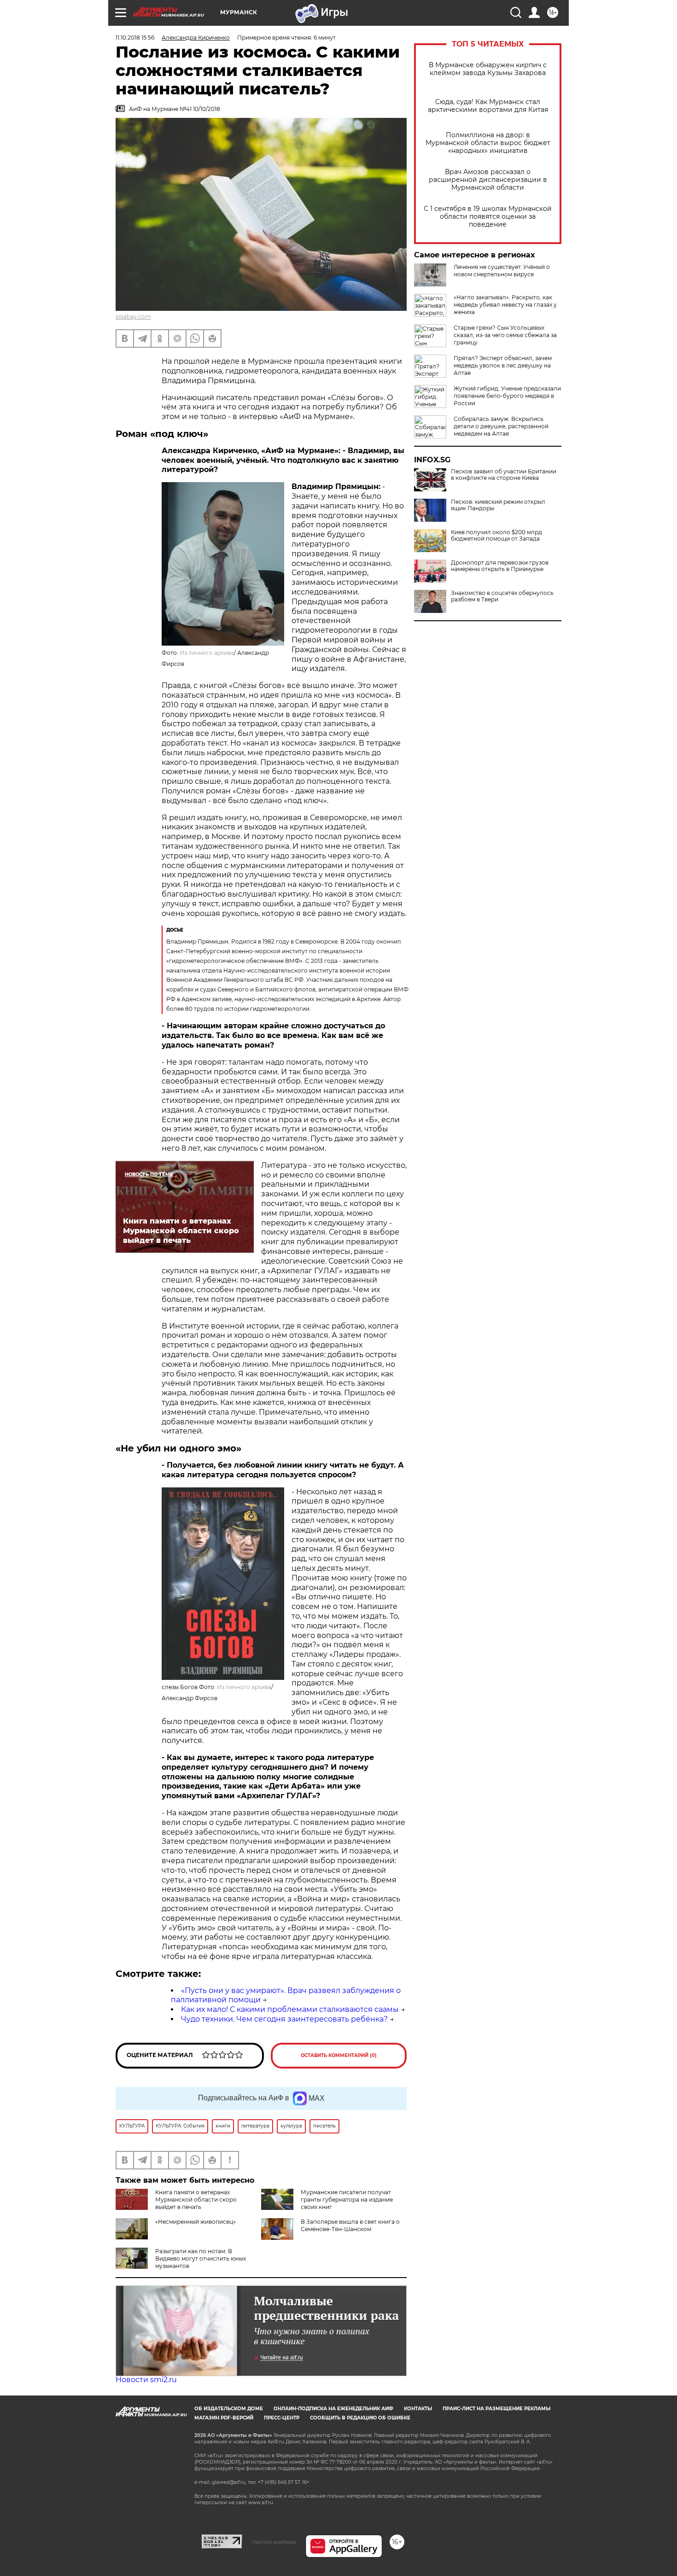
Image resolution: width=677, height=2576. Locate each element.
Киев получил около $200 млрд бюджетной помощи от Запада (496, 536)
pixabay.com (133, 317)
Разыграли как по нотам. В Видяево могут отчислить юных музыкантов (201, 2258)
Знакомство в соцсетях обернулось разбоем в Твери (502, 596)
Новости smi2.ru (146, 2380)
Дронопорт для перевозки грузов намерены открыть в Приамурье (500, 566)
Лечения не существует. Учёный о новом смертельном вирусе (502, 271)
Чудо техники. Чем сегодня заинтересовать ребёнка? (284, 2019)
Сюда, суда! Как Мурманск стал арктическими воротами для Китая (488, 106)
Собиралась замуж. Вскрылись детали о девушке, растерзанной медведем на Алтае (501, 426)
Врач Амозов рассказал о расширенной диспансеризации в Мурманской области (488, 180)
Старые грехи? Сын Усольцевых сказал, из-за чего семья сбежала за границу (505, 335)
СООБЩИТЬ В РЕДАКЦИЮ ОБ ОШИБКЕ (360, 2418)
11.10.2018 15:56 (135, 38)
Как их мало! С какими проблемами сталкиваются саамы (290, 2009)
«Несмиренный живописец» (196, 2222)
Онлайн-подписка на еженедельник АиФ (333, 2409)
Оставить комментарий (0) (339, 2055)
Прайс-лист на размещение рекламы (496, 2409)
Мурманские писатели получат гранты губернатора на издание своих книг (347, 2200)
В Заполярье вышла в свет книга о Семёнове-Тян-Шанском (350, 2225)
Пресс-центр (282, 2418)
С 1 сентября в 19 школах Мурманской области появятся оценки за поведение (488, 217)
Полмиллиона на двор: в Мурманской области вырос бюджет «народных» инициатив (488, 143)
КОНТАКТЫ (418, 2409)
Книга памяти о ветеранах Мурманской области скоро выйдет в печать (196, 2200)
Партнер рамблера (274, 2542)
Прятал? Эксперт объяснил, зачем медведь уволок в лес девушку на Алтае (503, 365)
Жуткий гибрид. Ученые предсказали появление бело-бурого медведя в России (507, 396)
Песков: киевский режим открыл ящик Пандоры (498, 505)
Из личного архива (207, 653)
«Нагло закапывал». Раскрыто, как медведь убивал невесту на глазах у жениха (505, 305)
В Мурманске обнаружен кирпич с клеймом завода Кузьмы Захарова (488, 69)
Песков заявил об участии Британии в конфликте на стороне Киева (504, 475)
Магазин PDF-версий (224, 2418)
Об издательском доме (229, 2409)
